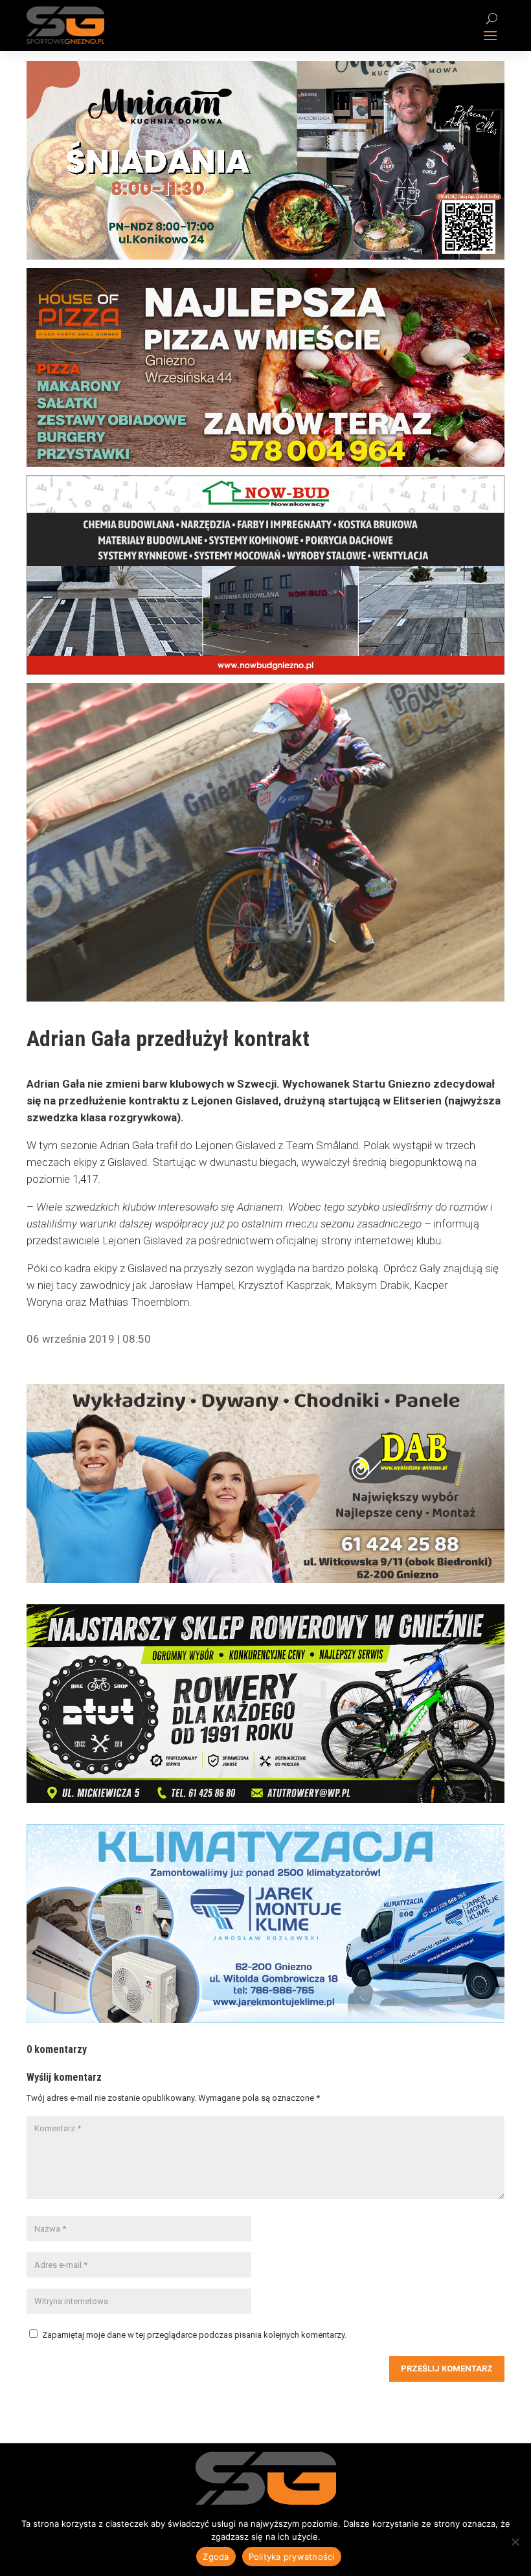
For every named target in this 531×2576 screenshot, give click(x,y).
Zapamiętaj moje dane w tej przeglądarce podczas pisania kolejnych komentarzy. (194, 2335)
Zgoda (216, 2557)
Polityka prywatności (292, 2557)
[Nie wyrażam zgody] (515, 2542)
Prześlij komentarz (447, 2369)
